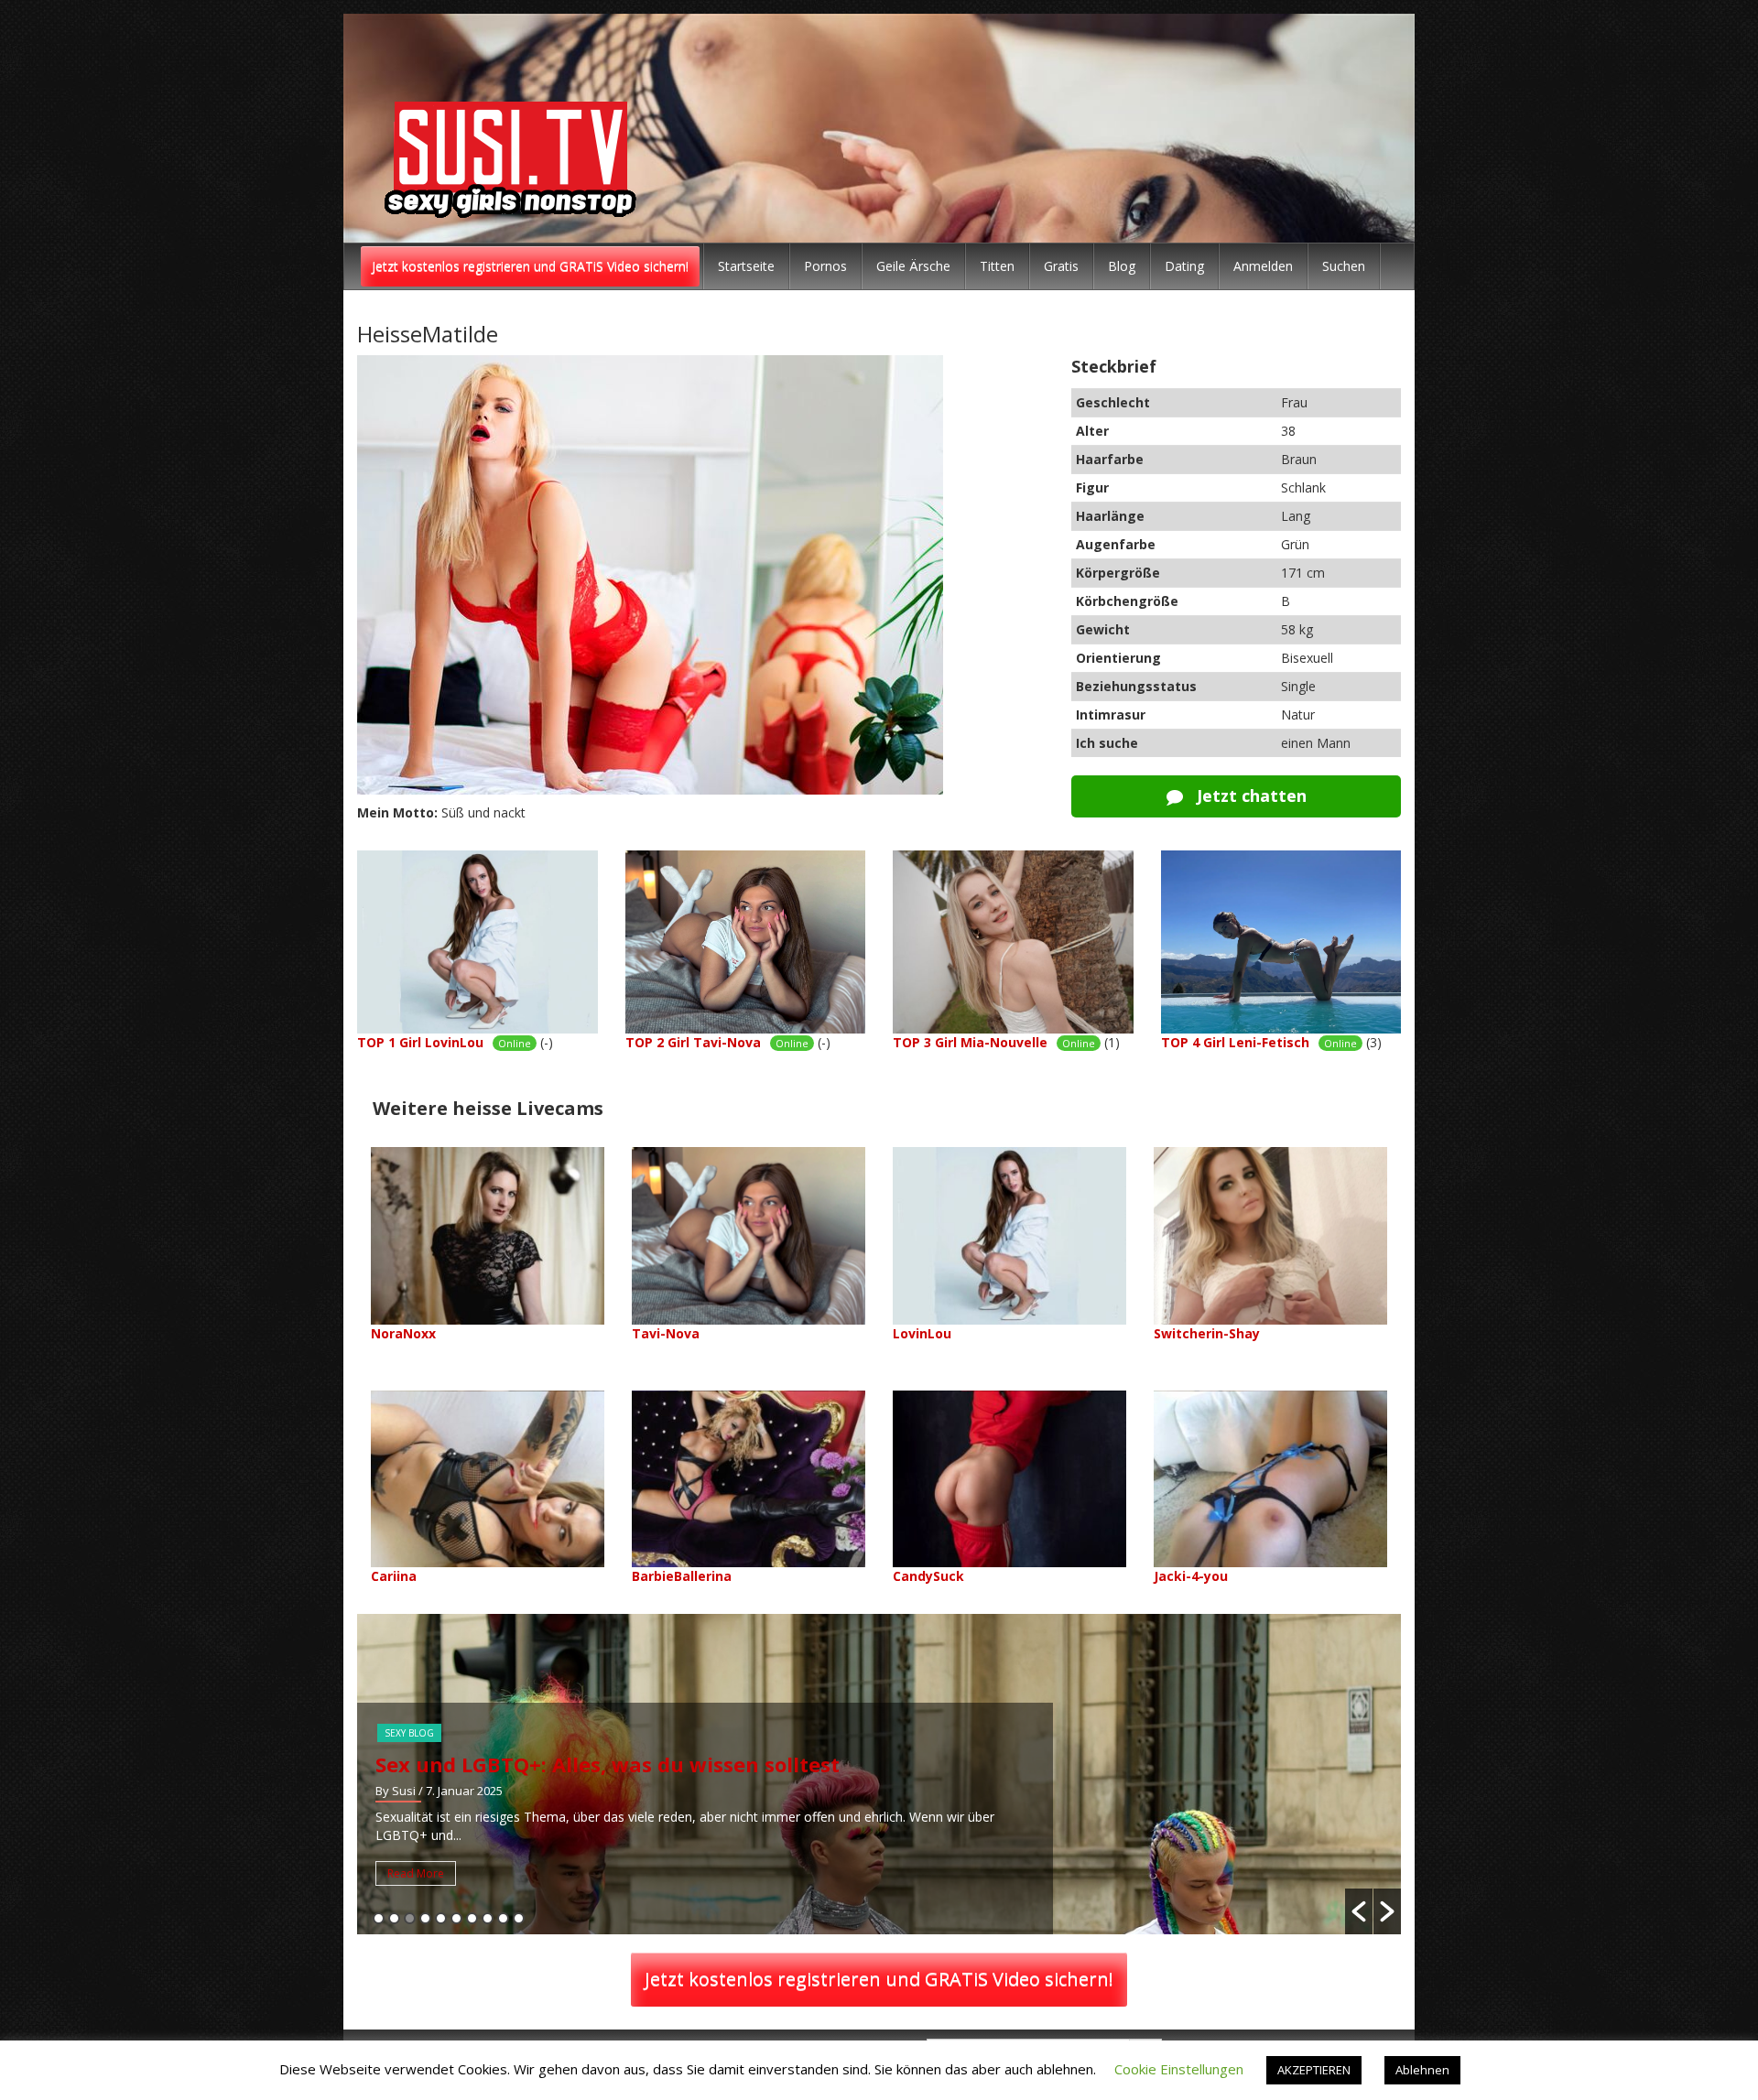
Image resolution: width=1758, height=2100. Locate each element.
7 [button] (472, 1918)
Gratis (1061, 266)
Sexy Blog (435, 1733)
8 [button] (488, 1918)
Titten (997, 266)
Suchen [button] (1344, 266)
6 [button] (456, 1918)
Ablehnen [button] (1422, 2070)
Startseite (746, 266)
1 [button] (379, 1918)
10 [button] (519, 1918)
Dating (1184, 266)
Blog (1122, 266)
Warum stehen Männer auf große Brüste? (615, 1764)
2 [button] (394, 1918)
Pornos (825, 266)
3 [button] (410, 1918)
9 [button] (503, 1918)
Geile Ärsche (913, 266)
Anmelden (1263, 266)
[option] (905, 1774)
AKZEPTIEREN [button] (1314, 2070)
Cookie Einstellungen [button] (1179, 2069)
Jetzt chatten (1249, 796)
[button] (1359, 1911)
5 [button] (441, 1918)
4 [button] (425, 1918)
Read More (441, 1873)
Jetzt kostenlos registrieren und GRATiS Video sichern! (530, 266)
